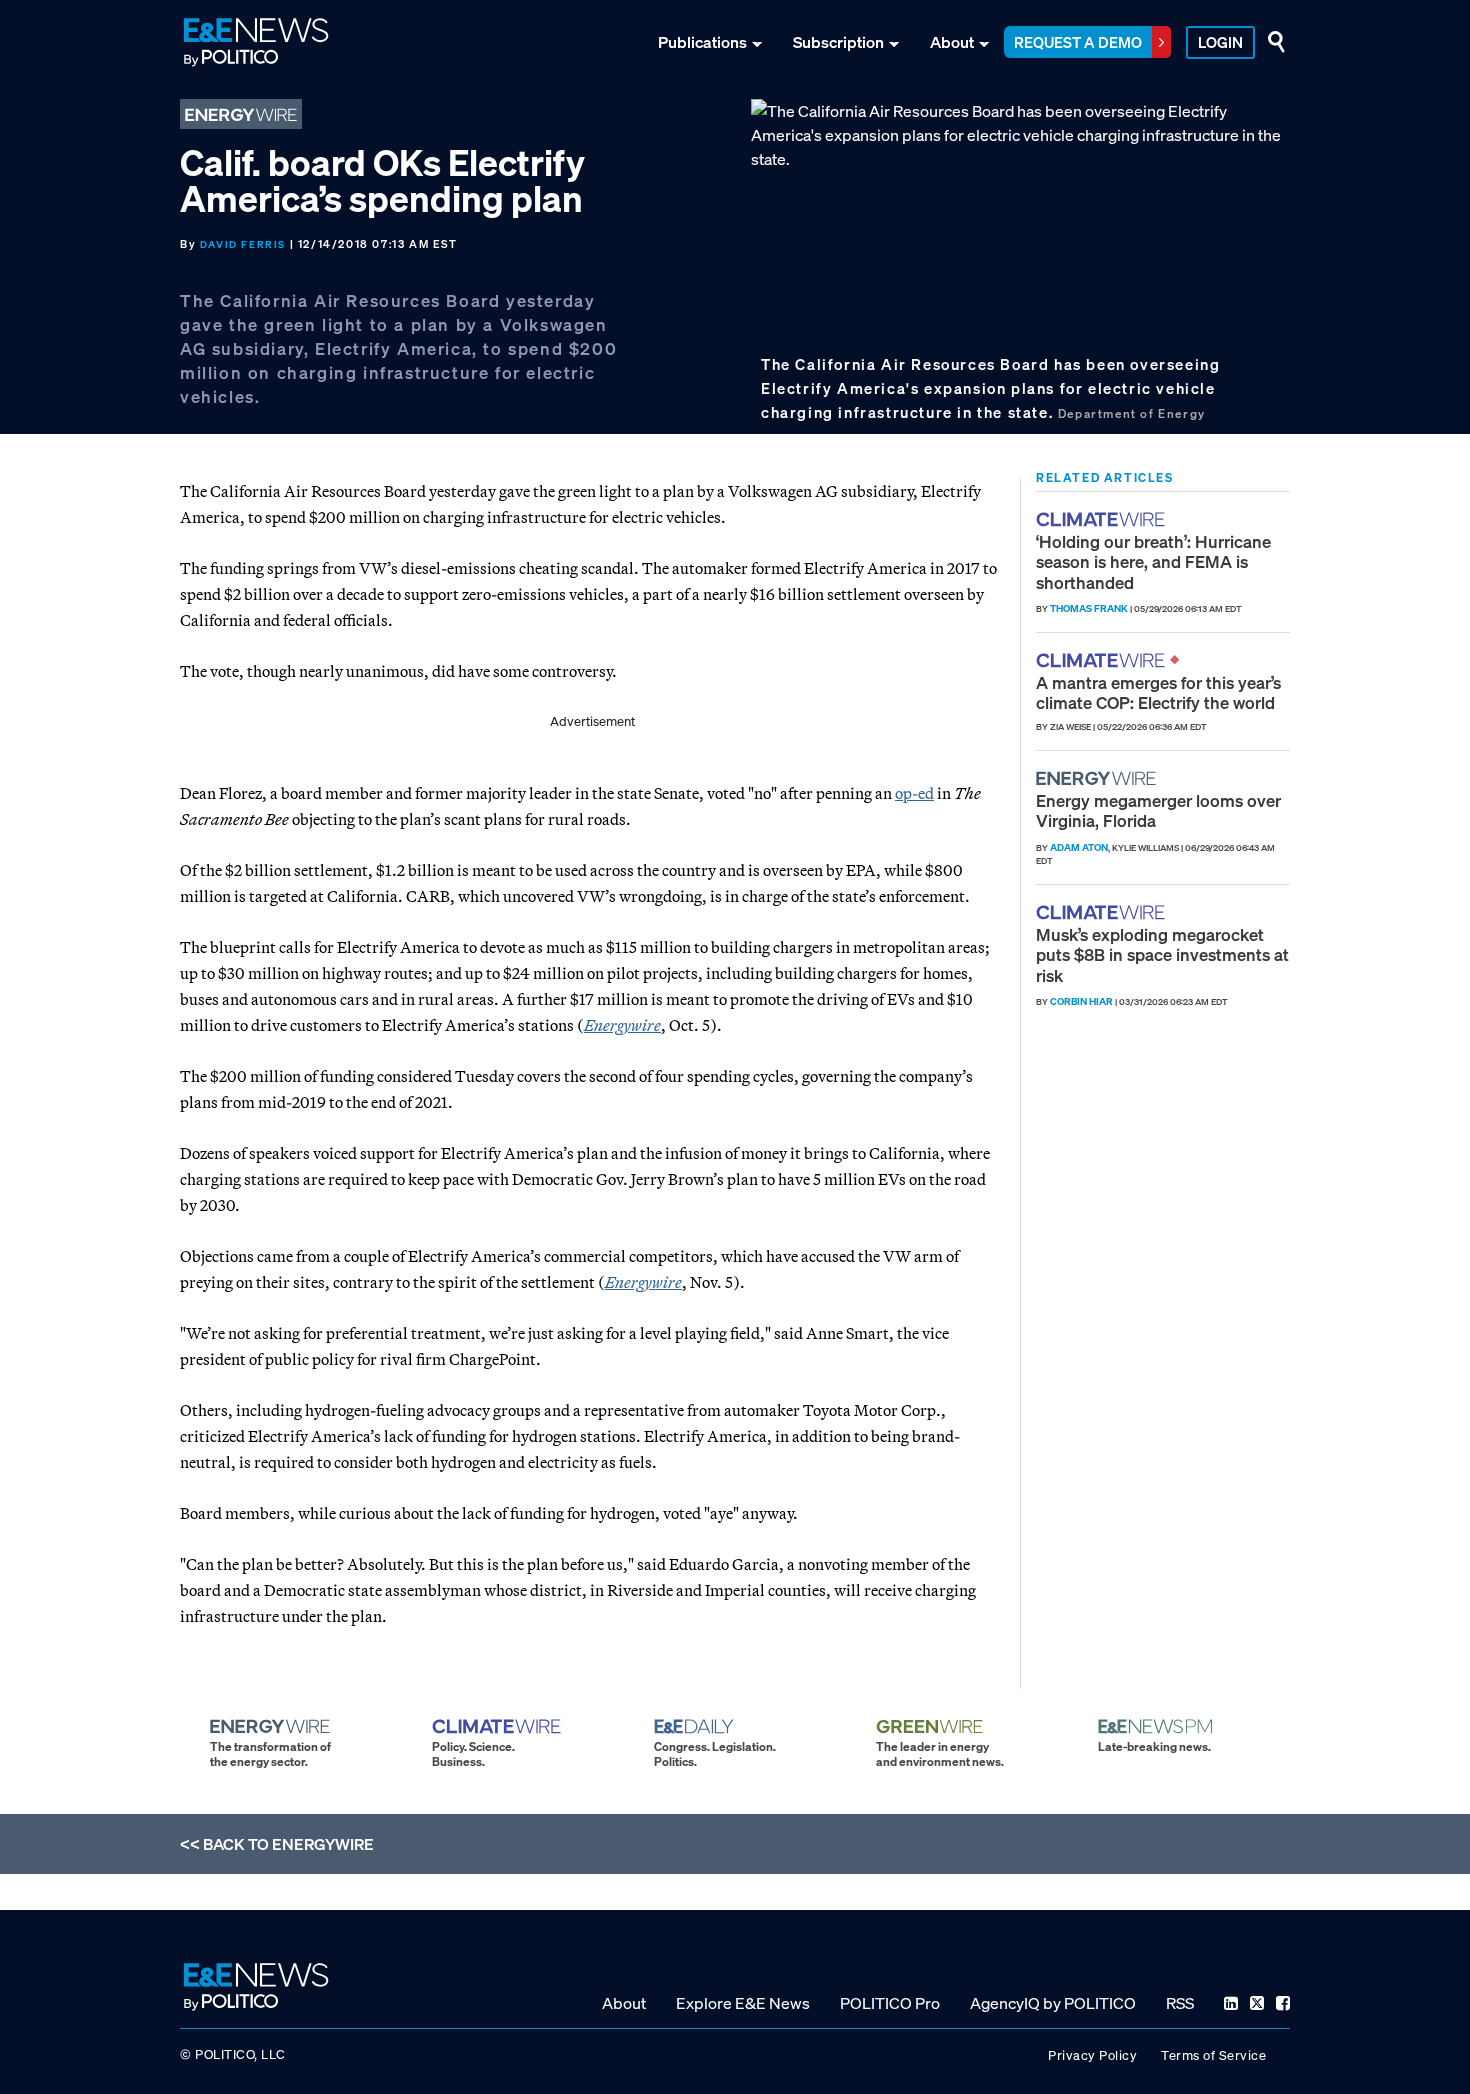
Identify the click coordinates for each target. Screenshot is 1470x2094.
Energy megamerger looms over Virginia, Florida (1158, 810)
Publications (702, 42)
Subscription (838, 42)
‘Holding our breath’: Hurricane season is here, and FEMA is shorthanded (1153, 562)
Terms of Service (1213, 2055)
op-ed (914, 793)
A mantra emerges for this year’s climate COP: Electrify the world (1158, 692)
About (952, 42)
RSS (1180, 2003)
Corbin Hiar (1081, 1001)
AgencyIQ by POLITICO (1053, 2003)
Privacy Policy (1092, 2055)
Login (1220, 42)
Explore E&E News (743, 2003)
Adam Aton (1079, 847)
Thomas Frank (1089, 608)
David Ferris (243, 244)
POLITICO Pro (890, 2003)
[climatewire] (1103, 519)
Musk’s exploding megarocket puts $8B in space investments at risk (1162, 955)
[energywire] (1098, 778)
